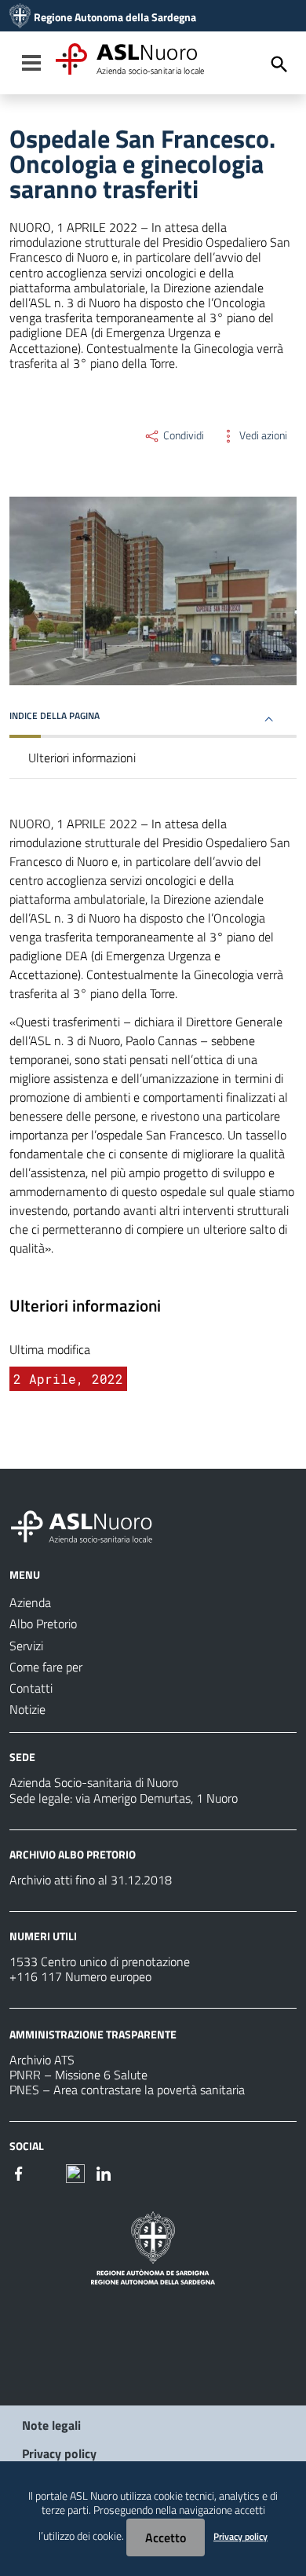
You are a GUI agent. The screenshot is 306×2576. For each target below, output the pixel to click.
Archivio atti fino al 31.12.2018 (91, 1880)
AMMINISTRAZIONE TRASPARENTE (93, 2034)
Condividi (182, 435)
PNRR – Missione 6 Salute (78, 2075)
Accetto (166, 2537)
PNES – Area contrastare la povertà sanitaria (127, 2090)
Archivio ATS (42, 2060)
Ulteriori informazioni (82, 758)
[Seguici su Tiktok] (75, 2172)
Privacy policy (59, 2453)
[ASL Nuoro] (20, 17)
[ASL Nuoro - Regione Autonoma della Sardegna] (91, 1524)
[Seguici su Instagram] (47, 2172)
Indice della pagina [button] (55, 716)
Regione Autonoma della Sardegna (115, 17)
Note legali (51, 2425)
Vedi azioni (262, 435)
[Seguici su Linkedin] (104, 2172)
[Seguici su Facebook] (19, 2172)
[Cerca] (279, 64)
